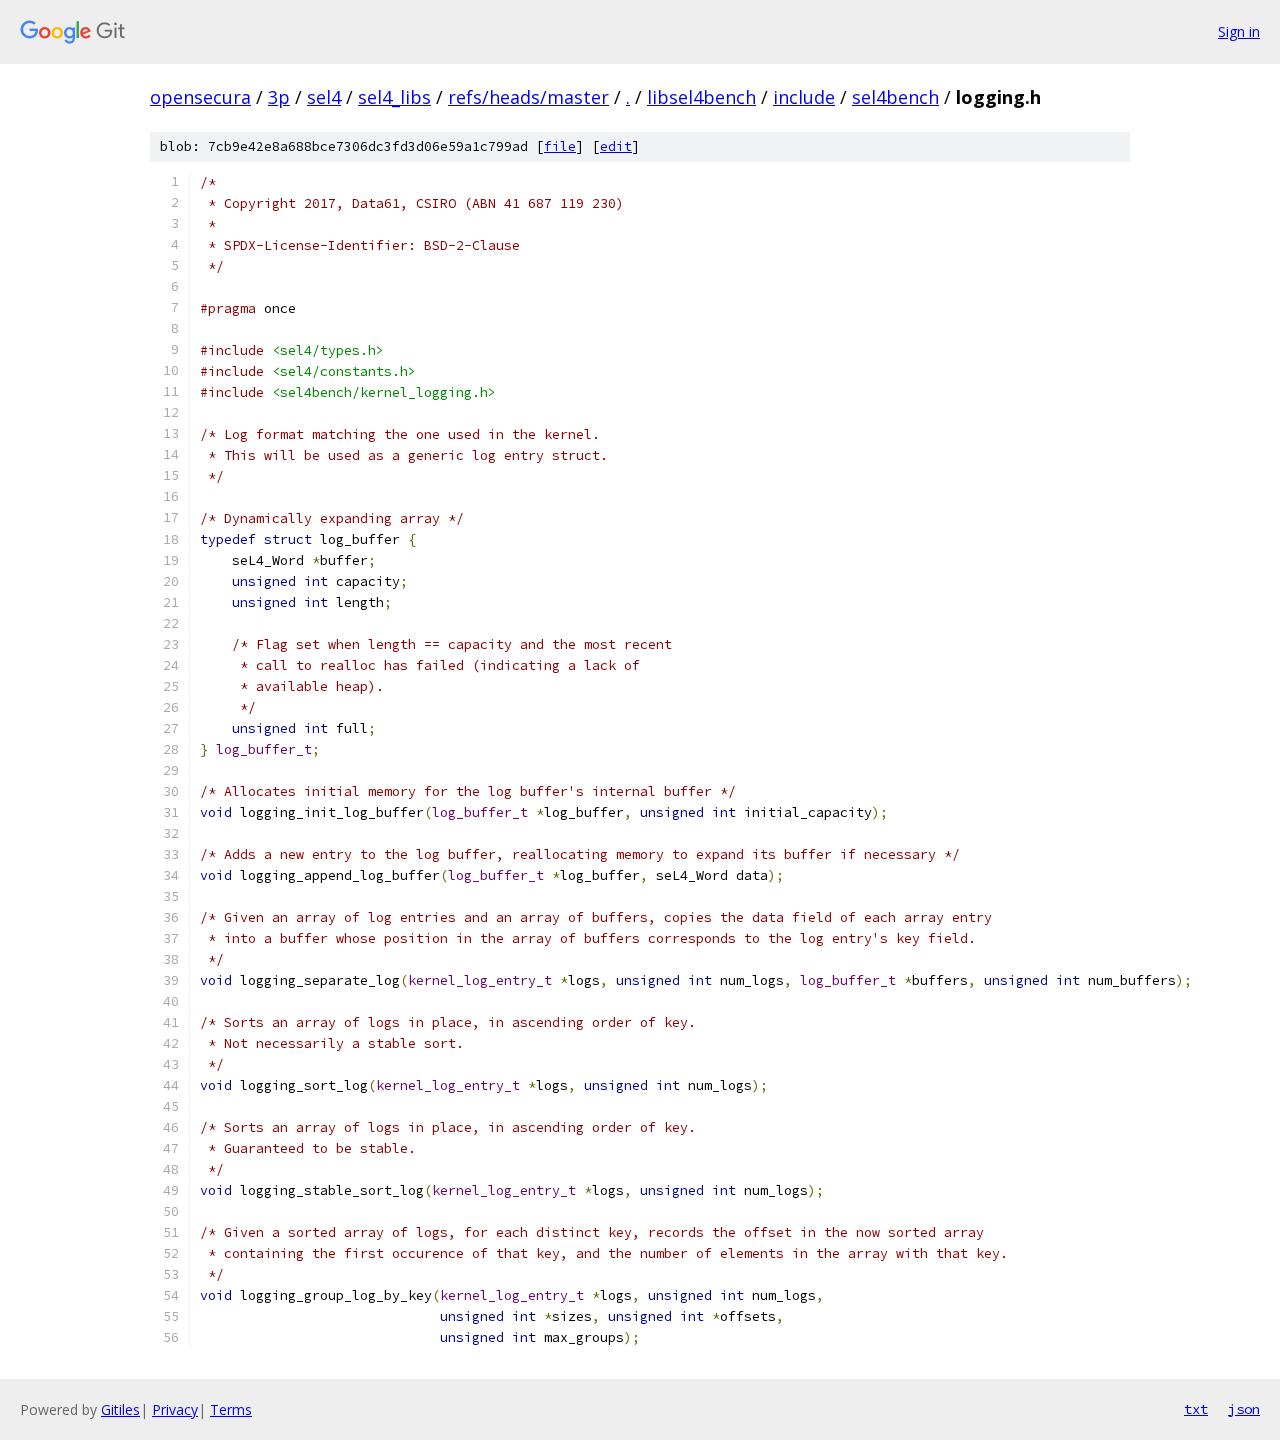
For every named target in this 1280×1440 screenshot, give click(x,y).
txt (1196, 1409)
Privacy (175, 1409)
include (804, 97)
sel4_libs (394, 97)
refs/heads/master (528, 97)
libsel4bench (701, 97)
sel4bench (895, 97)
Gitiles (120, 1409)
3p (279, 97)
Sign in (1239, 31)
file (560, 146)
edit (616, 146)
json (1244, 1409)
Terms (231, 1409)
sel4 (324, 97)
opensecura (200, 97)
